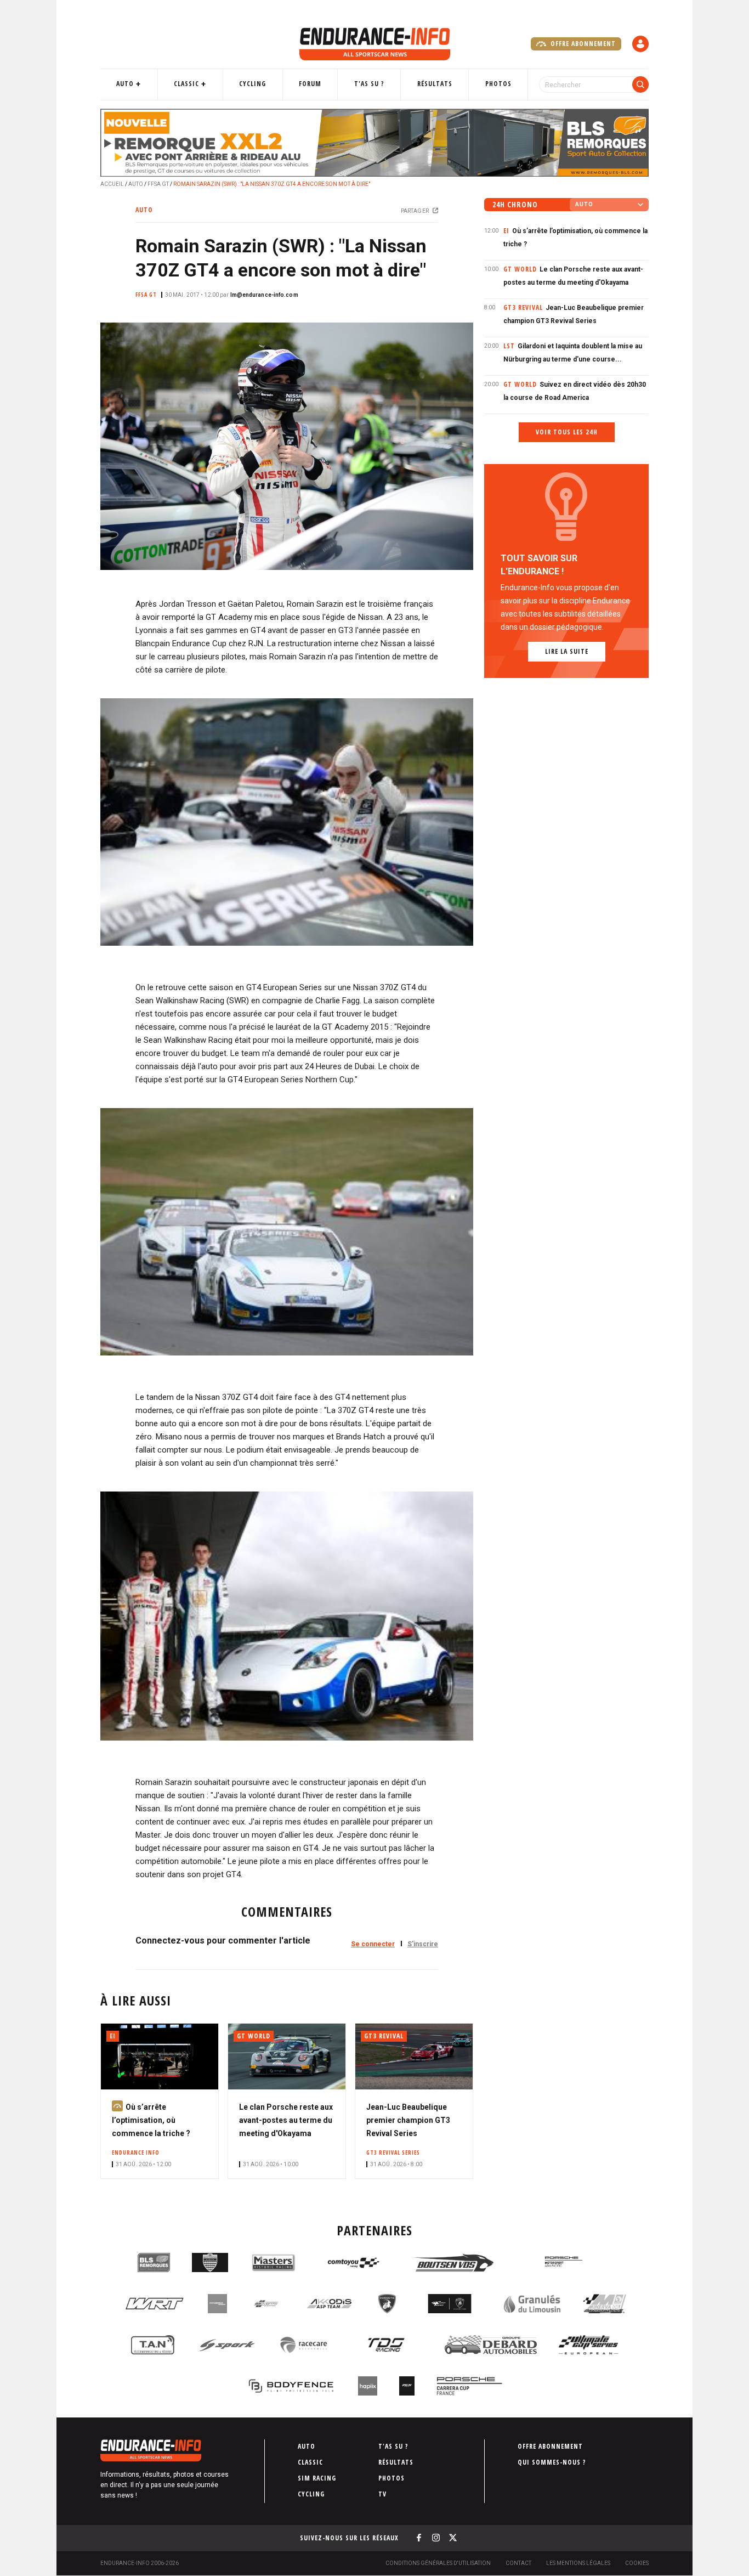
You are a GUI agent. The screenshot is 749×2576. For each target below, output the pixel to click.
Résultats (435, 84)
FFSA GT (158, 184)
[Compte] (640, 44)
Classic (186, 84)
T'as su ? (369, 84)
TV (382, 2494)
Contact (518, 2563)
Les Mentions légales (578, 2563)
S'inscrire (423, 1944)
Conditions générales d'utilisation (438, 2563)
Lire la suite (567, 651)
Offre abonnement (582, 44)
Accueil (112, 184)
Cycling (252, 84)
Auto (125, 84)
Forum (310, 84)
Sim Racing (317, 2478)
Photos (498, 84)
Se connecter (373, 1944)
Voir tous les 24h (567, 432)
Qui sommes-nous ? (552, 2462)
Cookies (637, 2563)
